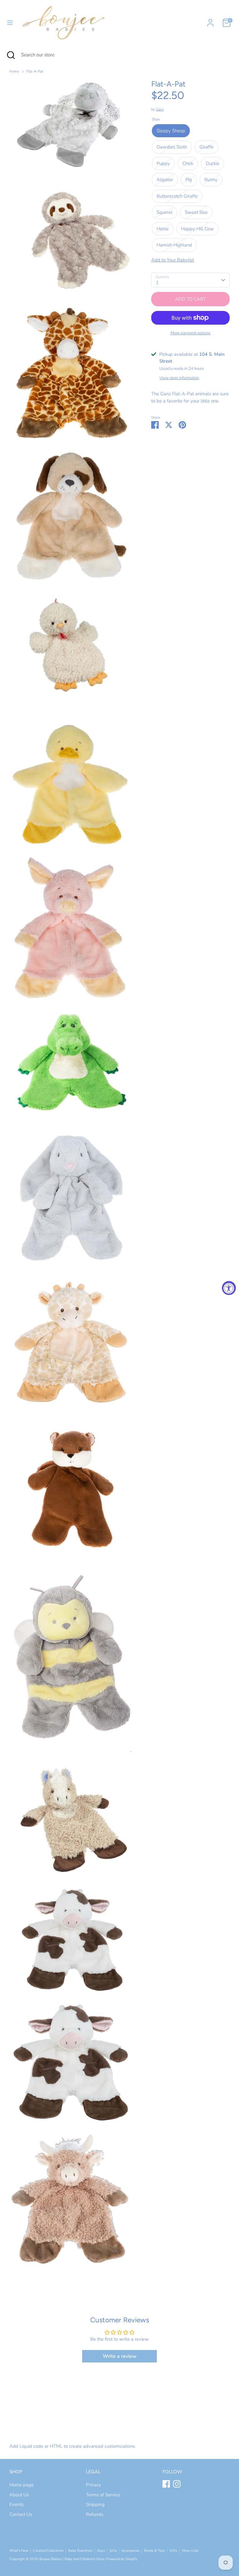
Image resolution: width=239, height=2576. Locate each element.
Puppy (163, 163)
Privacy (94, 2485)
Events (16, 2504)
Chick (188, 163)
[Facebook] (166, 2484)
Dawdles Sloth (172, 147)
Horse (163, 229)
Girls (113, 2551)
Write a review (120, 2356)
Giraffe (206, 147)
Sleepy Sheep (171, 131)
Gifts (173, 2551)
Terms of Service (103, 2495)
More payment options (190, 333)
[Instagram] (177, 2484)
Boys (101, 2551)
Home (14, 71)
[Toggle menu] (10, 23)
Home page (21, 2485)
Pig (189, 180)
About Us (19, 2495)
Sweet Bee (196, 212)
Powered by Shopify (122, 2559)
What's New (19, 2551)
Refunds (95, 2514)
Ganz (160, 109)
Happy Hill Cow (197, 229)
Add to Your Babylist (173, 260)
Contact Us (21, 2514)
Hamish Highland (174, 245)
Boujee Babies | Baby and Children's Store (72, 2559)
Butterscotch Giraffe (177, 196)
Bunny (211, 180)
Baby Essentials (80, 2551)
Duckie (213, 163)
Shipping (95, 2504)
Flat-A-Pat (35, 71)
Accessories (130, 2551)
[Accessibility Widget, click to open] (229, 1288)
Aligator (165, 180)
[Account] (210, 20)
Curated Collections (48, 2551)
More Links (190, 2551)
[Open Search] (11, 55)
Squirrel (164, 212)
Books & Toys (155, 2551)
